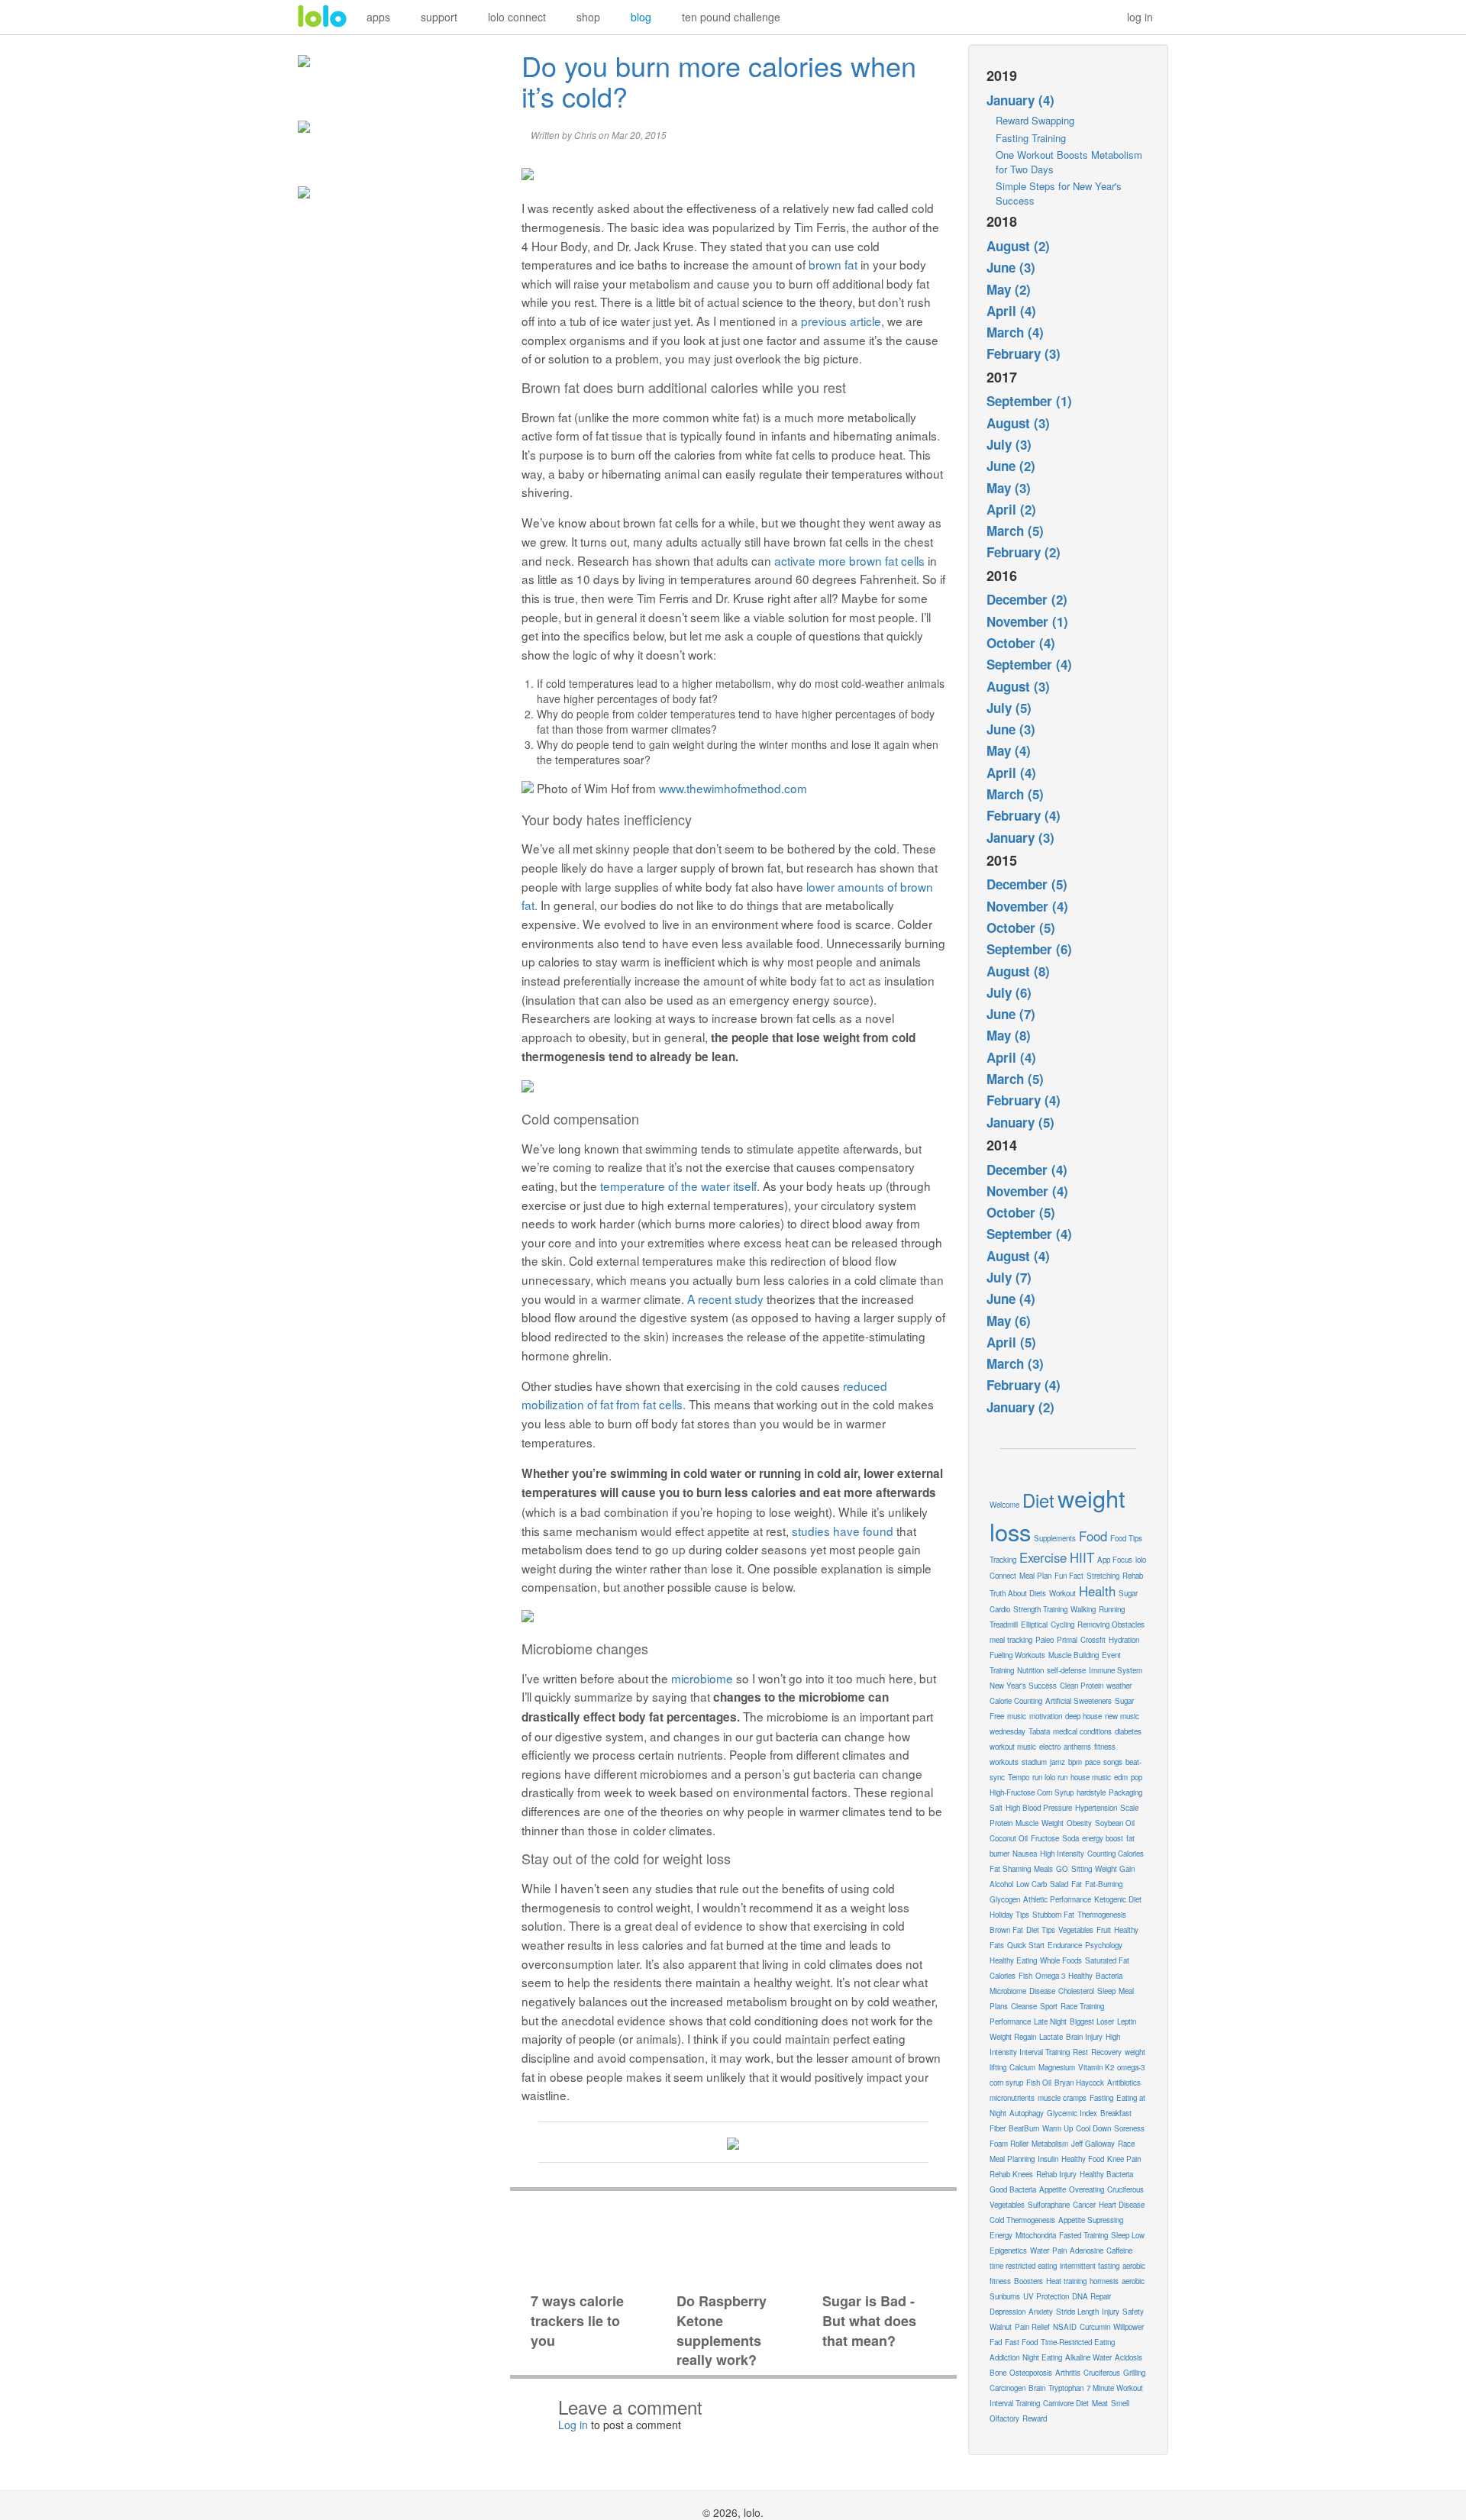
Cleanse (1024, 2006)
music (1017, 1716)
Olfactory (1004, 2418)
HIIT (1082, 1557)
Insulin (1048, 2159)
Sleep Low (1128, 2235)
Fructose (1045, 1838)
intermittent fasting (1090, 2266)
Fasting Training (1031, 138)
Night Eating (1042, 2357)
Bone (998, 2373)
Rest (1080, 2052)
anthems (1077, 1747)
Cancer (1084, 2205)
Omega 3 (1050, 1976)
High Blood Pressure (1039, 1808)
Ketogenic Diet (1118, 1899)
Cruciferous (1102, 2373)
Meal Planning (1012, 2159)
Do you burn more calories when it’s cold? (719, 81)
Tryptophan (1066, 2388)
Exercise (1043, 1557)
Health (1097, 1591)
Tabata (1039, 1731)
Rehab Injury (1056, 2174)
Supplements (1055, 1538)
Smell (1120, 2403)
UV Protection (1046, 2296)
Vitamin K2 (1096, 2067)
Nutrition (1030, 1670)
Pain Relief (1032, 2327)
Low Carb (1032, 1884)
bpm (1075, 1762)
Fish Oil (1039, 2083)
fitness (1105, 1747)
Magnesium (1057, 2067)
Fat (1077, 1884)
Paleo (1045, 1640)
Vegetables (1076, 1930)
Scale (1129, 1808)
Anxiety (1041, 2312)
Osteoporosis (1031, 2373)
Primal (1067, 1640)
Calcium (1022, 2067)
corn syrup (1006, 2083)
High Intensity (1062, 1854)
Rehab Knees (1011, 2174)
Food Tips (1126, 1538)
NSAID (1065, 2327)
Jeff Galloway (1093, 2144)
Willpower (1129, 2327)
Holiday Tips (1009, 1915)
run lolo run (1050, 1777)
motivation (1046, 1716)
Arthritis (1068, 2373)
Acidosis (1129, 2357)
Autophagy (1027, 2113)
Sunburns (1005, 2296)
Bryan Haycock (1079, 2083)
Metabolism (1050, 2144)
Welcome (1004, 1505)
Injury (1111, 2312)
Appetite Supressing (1091, 2220)
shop (588, 17)
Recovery (1106, 2052)
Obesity (1079, 1823)
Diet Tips (1041, 1930)
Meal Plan (1035, 1576)
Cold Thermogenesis (1022, 2220)
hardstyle (1091, 1792)
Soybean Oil (1115, 1823)
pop (1137, 1777)
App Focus (1115, 1560)
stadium (1034, 1762)
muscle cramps (1062, 2098)
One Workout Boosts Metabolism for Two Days (1069, 162)
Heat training (1066, 2281)
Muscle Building (1074, 1655)
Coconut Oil (1009, 1838)
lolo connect (517, 17)
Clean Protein (1082, 1686)
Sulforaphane (1049, 2205)
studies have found (843, 1531)
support (439, 17)
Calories (1003, 1976)
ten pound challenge (731, 17)
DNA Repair (1091, 2296)
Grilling (1134, 2373)
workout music (1013, 1747)
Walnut (1001, 2327)
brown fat (833, 264)
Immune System (1116, 1670)
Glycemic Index (1072, 2113)
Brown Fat (1006, 1930)
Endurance (1065, 1945)
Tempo (1019, 1777)
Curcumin (1095, 2327)
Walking (1083, 1609)
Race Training (1082, 2006)
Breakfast (1116, 2113)
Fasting (1101, 2098)
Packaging (1125, 1792)
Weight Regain (1013, 2037)
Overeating (1087, 2189)
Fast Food (1021, 2342)
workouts (1004, 1762)
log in (1140, 17)
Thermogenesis (1102, 1915)
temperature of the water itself (678, 1186)
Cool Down (1093, 2128)
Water (1040, 2251)
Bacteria (1109, 1976)
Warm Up (1058, 2128)
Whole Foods (1061, 1960)
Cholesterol (1076, 1991)
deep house (1083, 1716)
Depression (1007, 2312)
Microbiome (1008, 1991)
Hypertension (1096, 1808)
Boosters (1028, 2281)
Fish (1025, 1976)
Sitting (1082, 1869)
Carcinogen (1007, 2388)
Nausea (1025, 1854)
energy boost (1103, 1838)
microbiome (702, 1678)
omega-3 (1131, 2067)
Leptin (1127, 2021)
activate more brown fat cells (849, 560)
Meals (1043, 1869)
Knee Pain (1124, 2159)
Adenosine (1087, 2251)
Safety (1133, 2312)
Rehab (1133, 1576)
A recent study (725, 1299)
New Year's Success (1023, 1686)
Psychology (1104, 1945)
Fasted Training (1083, 2235)
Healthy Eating (1013, 1960)
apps (378, 17)
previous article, (843, 321)
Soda (1070, 1838)
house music (1091, 1777)
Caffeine (1119, 2251)
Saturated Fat (1107, 1960)
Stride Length (1077, 2312)
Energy (1001, 2235)
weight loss (1058, 1515)
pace (1093, 1762)
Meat (1100, 2403)
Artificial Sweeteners (1079, 1701)
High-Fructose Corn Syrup (1032, 1792)
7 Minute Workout (1115, 2388)
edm (1121, 1777)
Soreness (1129, 2128)
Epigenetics (1008, 2251)
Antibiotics (1124, 2083)
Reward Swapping (1035, 120)
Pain (1059, 2251)
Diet (1038, 1500)
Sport (1049, 2006)
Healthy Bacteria (1106, 2174)
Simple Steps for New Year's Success (1059, 193)
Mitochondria (1036, 2235)
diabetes (1128, 1731)
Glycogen (1005, 1899)
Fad (996, 2342)
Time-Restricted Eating (1078, 2342)
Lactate (1051, 2037)
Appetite (1053, 2189)
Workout (1062, 1593)
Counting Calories (1116, 1854)
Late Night (1050, 2021)
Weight (1053, 1823)
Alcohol (1001, 1884)
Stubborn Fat (1053, 1915)
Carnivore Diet (1066, 2403)
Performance (1010, 2021)
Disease (1042, 1991)
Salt (996, 1808)
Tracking (1003, 1560)
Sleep (1106, 1991)
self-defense (1066, 1670)
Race (1126, 2144)
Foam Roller (1009, 2144)
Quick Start (1026, 1945)
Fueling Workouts (1017, 1655)
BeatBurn (1024, 2128)
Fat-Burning (1104, 1884)
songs (1113, 1762)
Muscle (1027, 1823)
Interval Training (1015, 2403)
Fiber (998, 2128)
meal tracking (1011, 1640)
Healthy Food (1083, 2159)
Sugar (1128, 1593)
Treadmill (1004, 1625)
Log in (573, 2425)
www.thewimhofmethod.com (733, 788)
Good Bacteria (1013, 2189)
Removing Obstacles (1111, 1625)
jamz (1058, 1762)
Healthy (1080, 1976)
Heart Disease (1122, 2205)
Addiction (1004, 2357)
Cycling (1062, 1625)
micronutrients (1012, 2098)
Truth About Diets (1018, 1593)
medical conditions (1082, 1731)
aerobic (1133, 2281)
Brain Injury (1084, 2037)
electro (1050, 1747)
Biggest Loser (1092, 2021)
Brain (1037, 2388)
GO (1062, 1869)
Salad (1059, 1884)
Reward (1035, 2418)
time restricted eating (1023, 2266)
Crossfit (1093, 1640)
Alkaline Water (1088, 2357)
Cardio (1000, 1609)
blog (641, 17)
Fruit (1104, 1930)
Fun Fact (1069, 1576)
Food (1093, 1536)
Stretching (1103, 1576)
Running (1112, 1609)
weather (1119, 1686)
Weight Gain (1115, 1869)
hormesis (1104, 2281)
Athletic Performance (1057, 1899)
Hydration (1124, 1640)
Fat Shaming (1010, 1869)
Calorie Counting (1016, 1701)
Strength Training (1040, 1609)
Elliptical (1034, 1625)
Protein (1001, 1823)
